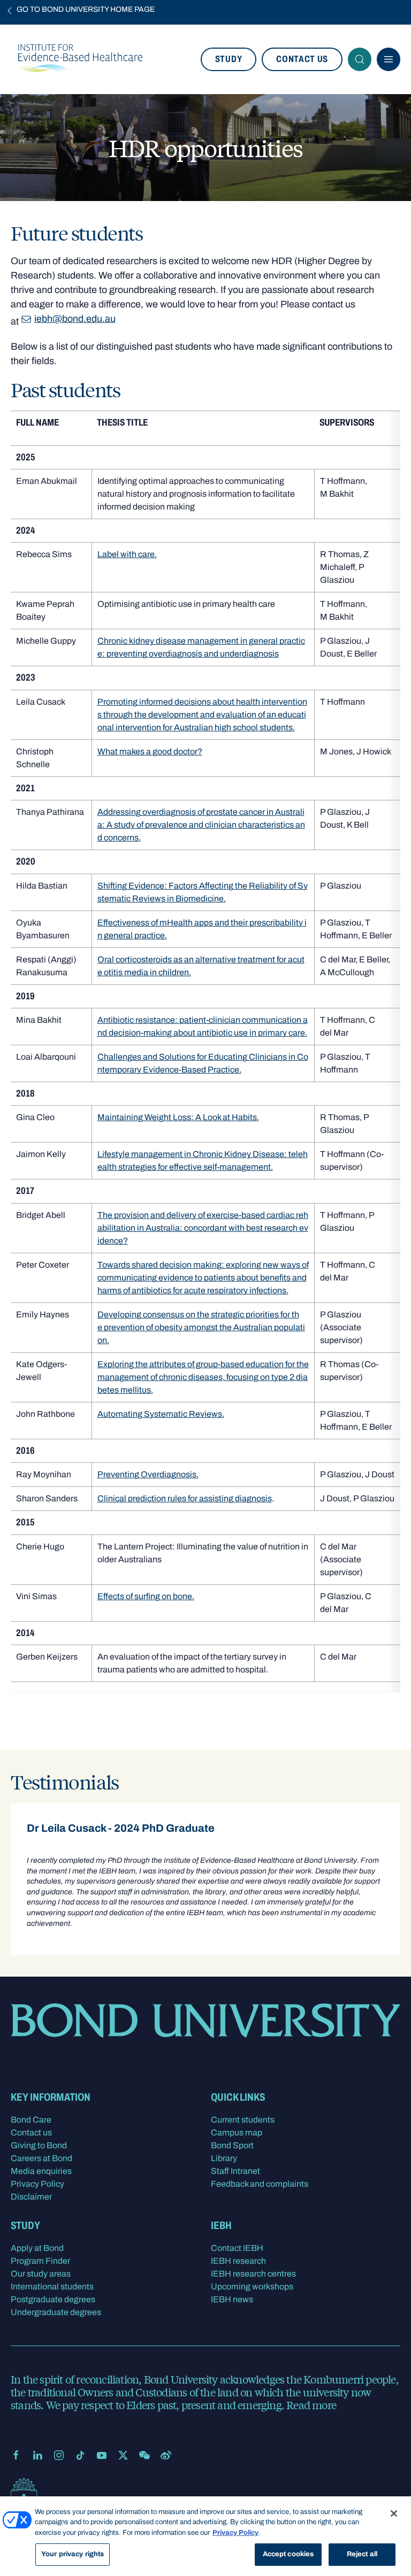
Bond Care (31, 2120)
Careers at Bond (41, 2158)
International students (52, 2286)
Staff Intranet (235, 2171)
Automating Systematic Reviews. (161, 1414)
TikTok (80, 2455)
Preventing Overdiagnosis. (148, 1474)
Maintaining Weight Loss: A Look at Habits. (178, 1117)
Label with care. (127, 554)
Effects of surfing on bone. (146, 1596)
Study (229, 59)
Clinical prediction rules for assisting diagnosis (185, 1498)
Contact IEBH (237, 2248)
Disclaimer (31, 2197)
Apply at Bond (37, 2248)
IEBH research (238, 2261)
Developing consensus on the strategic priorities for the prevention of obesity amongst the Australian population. (201, 1327)
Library (224, 2158)
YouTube (102, 2455)
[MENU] (389, 59)
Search (360, 59)
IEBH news (232, 2299)
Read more (311, 2405)
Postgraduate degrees (53, 2299)
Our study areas (41, 2274)
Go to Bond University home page (86, 9)
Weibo (166, 2455)
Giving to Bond (39, 2145)
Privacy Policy (37, 2184)
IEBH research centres (253, 2274)
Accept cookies (288, 2554)
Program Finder (40, 2261)
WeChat (144, 2455)
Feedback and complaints (260, 2184)
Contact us (302, 59)
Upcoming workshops (252, 2286)
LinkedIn (37, 2455)
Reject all (362, 2554)
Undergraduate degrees (56, 2312)
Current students (243, 2120)
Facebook (16, 2455)
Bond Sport (232, 2145)
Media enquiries (41, 2171)
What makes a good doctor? (150, 751)
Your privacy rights (73, 2554)
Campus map (237, 2132)
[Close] (394, 2513)
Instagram (59, 2455)
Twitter (123, 2455)
